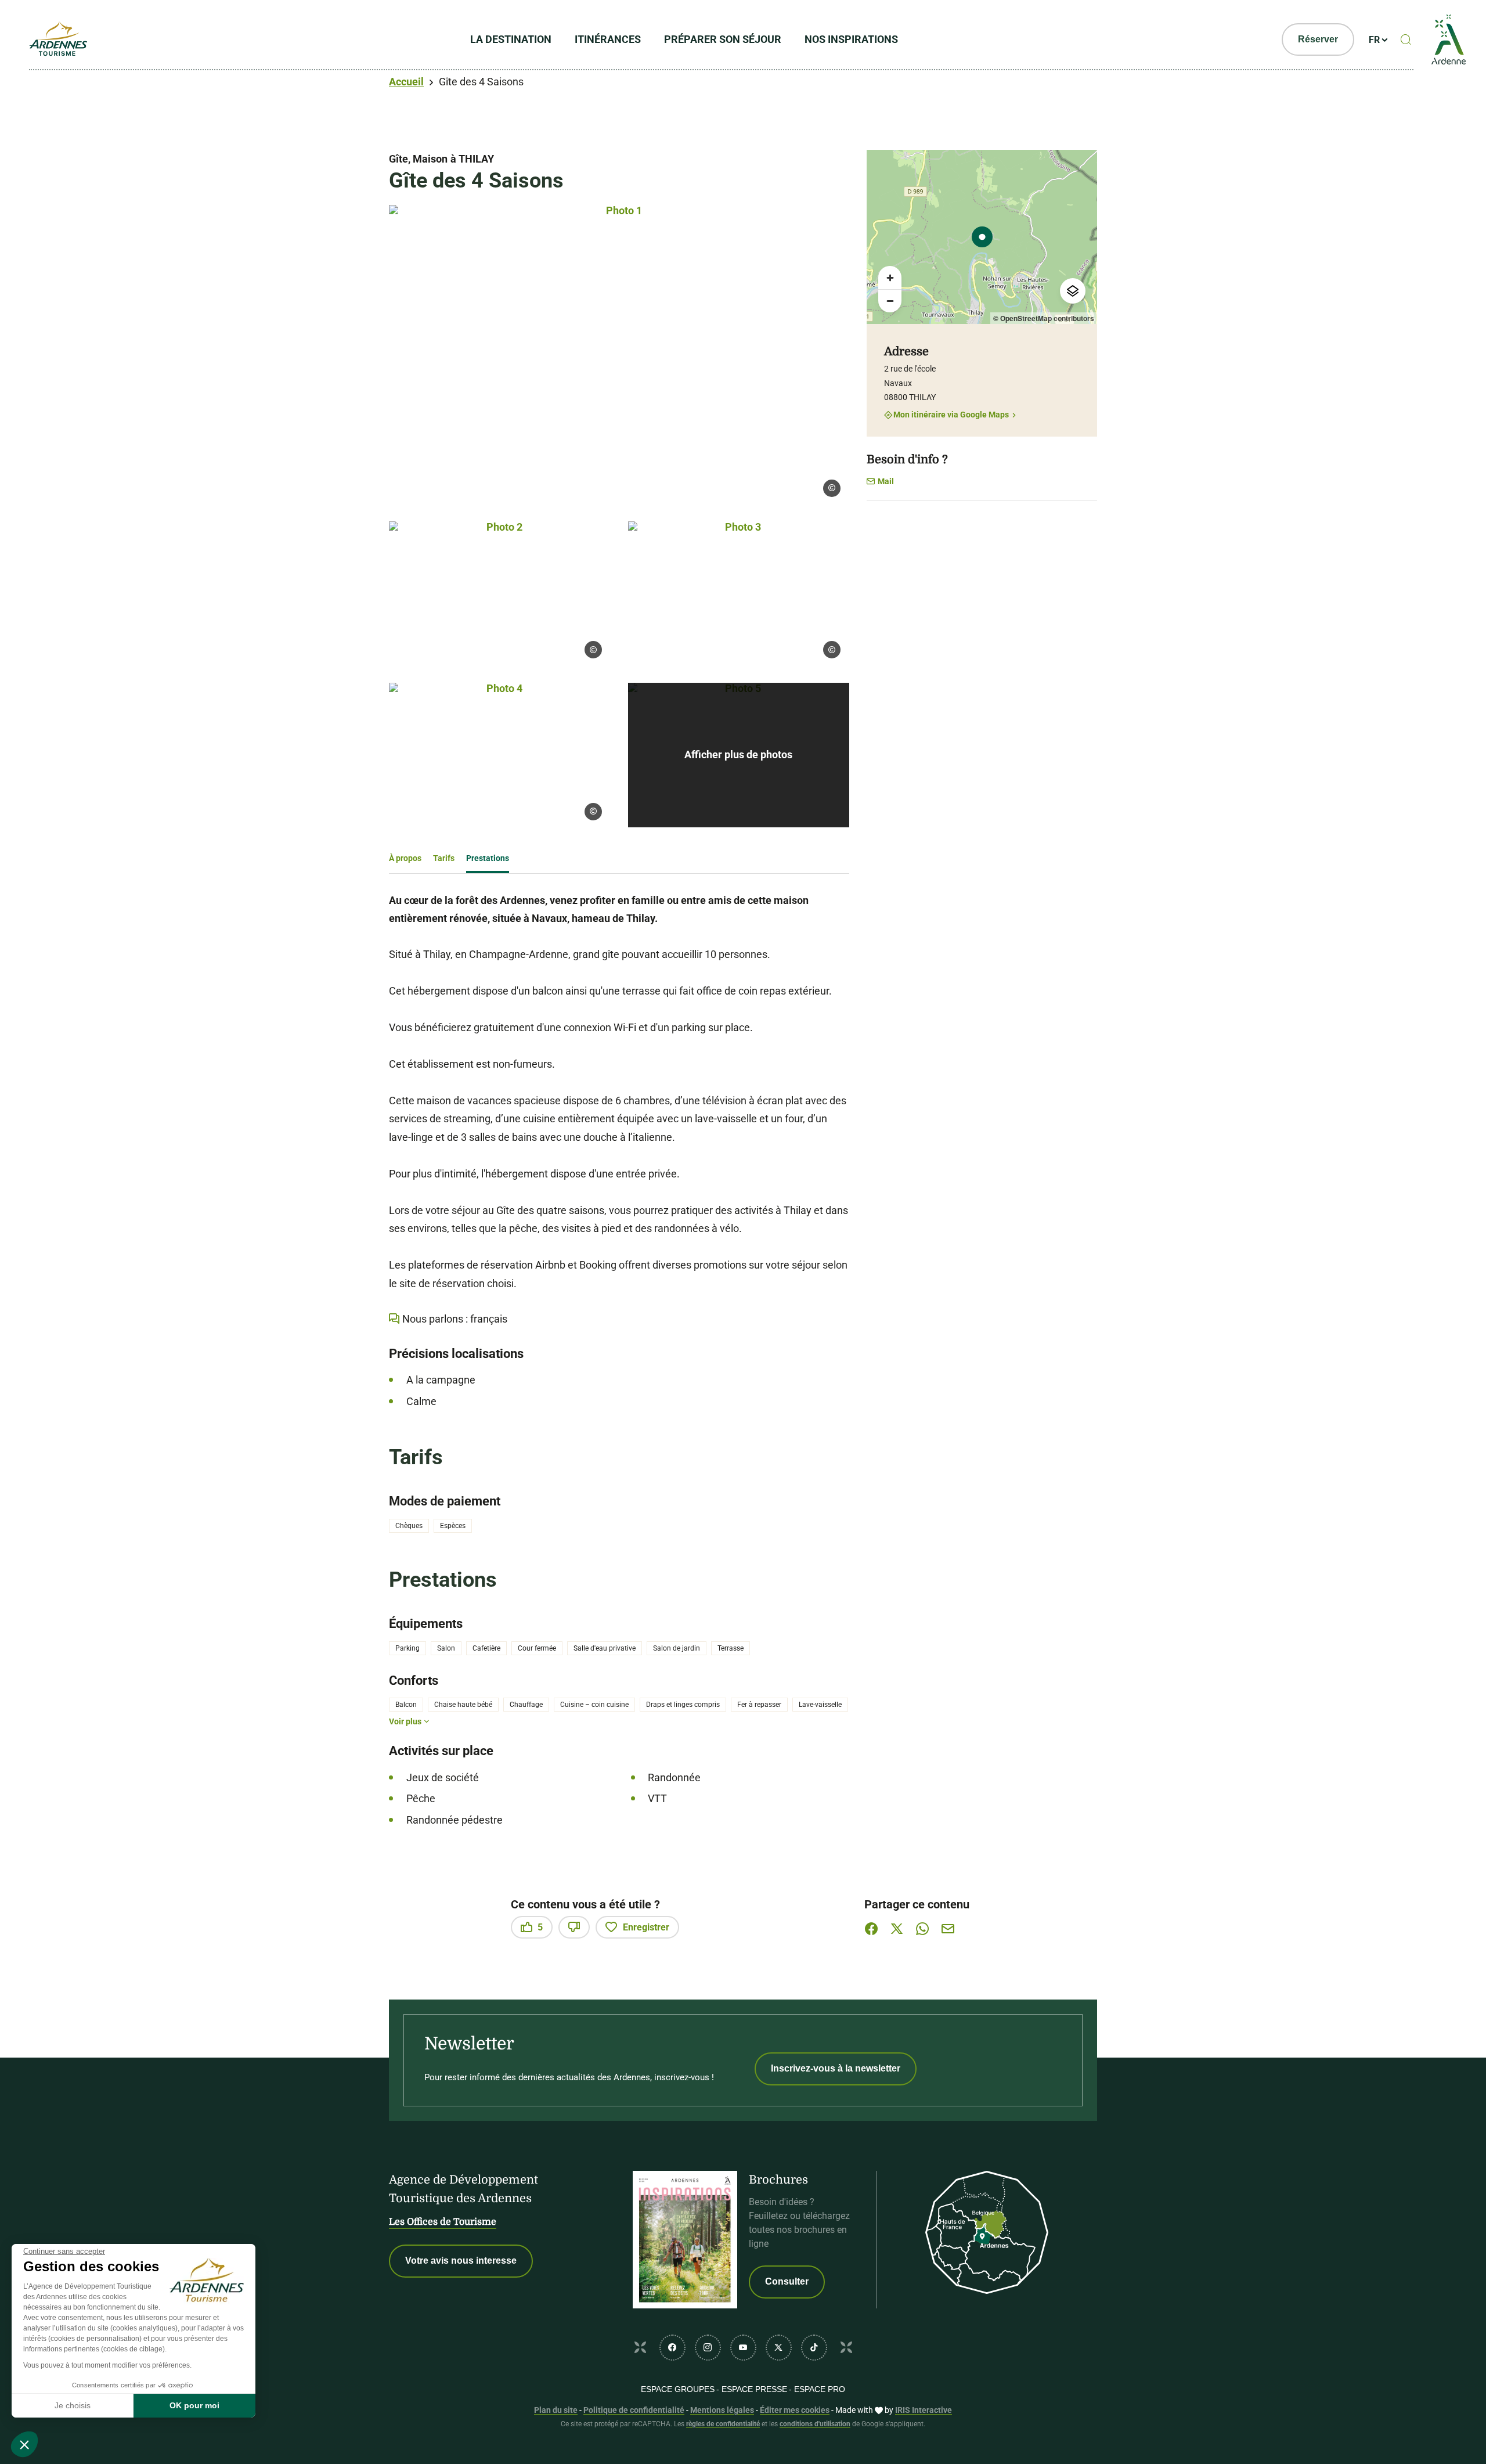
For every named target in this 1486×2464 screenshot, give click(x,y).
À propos (405, 858)
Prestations (488, 858)
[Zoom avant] (890, 278)
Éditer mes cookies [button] (795, 2410)
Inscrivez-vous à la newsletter (836, 2068)
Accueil (406, 82)
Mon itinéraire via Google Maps (951, 415)
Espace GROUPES (678, 2389)
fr (1374, 40)
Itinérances (608, 39)
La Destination (511, 39)
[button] (24, 2444)
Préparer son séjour (723, 39)
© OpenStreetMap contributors (1044, 318)
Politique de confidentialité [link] (634, 2410)
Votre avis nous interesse (461, 2261)
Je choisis (73, 2405)
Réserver (1318, 39)
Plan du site (556, 2410)
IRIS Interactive (924, 2410)
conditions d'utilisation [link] (815, 2424)
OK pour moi (194, 2405)
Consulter (787, 2281)
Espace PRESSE (754, 2389)
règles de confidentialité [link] (723, 2424)
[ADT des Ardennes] (58, 39)
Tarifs (444, 858)
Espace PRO (820, 2389)
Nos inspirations (851, 39)
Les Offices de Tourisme (443, 2222)
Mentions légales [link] (722, 2410)
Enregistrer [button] (646, 1927)
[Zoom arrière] (890, 301)
